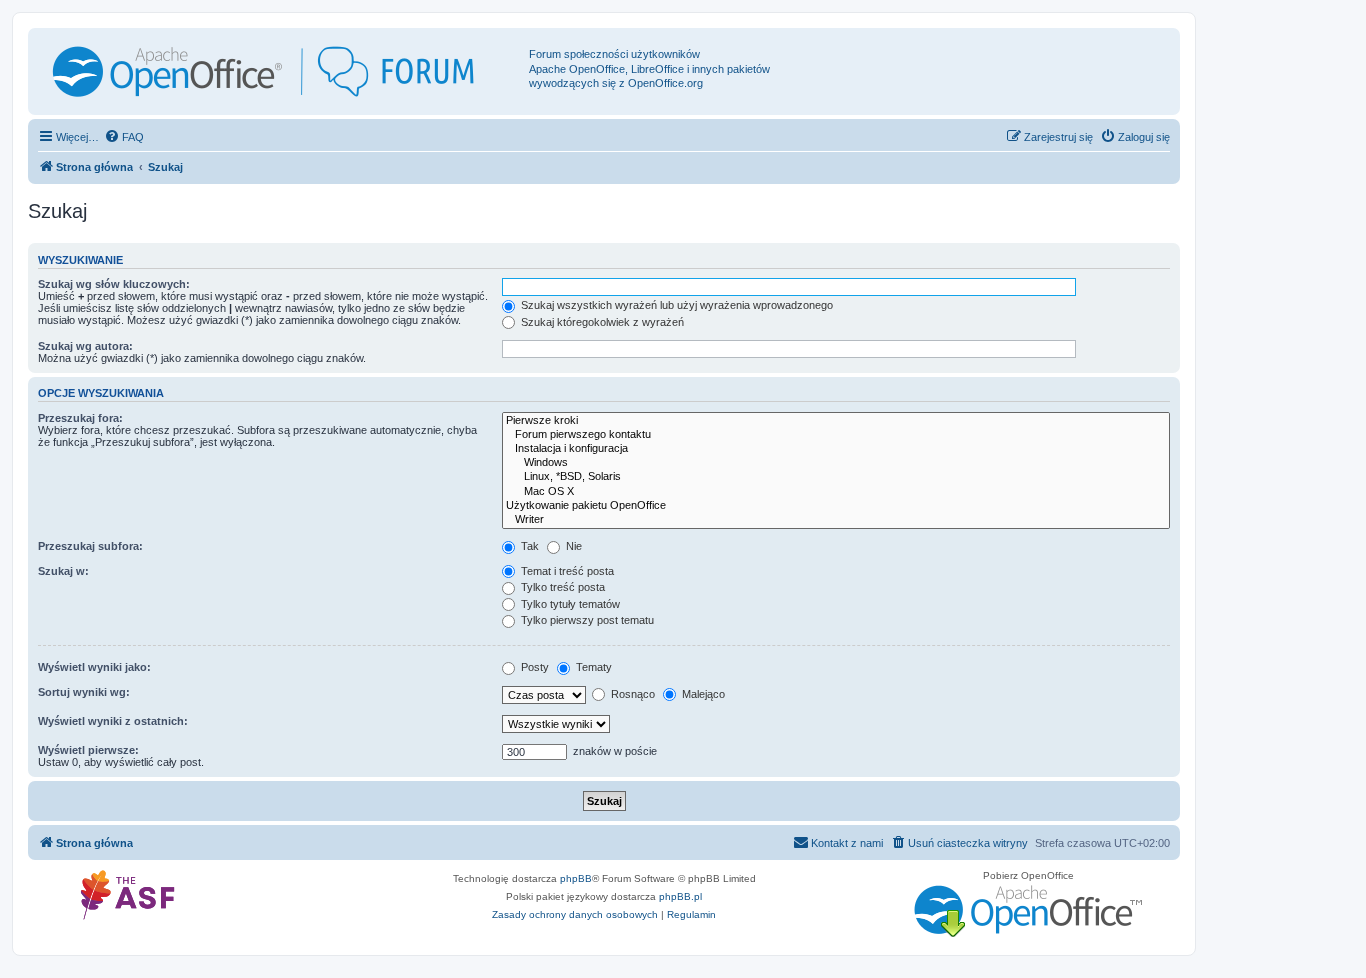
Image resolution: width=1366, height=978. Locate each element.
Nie (572, 546)
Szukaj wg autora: (85, 346)
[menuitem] (124, 137)
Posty (533, 667)
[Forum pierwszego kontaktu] (836, 435)
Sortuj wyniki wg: (84, 692)
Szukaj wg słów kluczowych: (114, 284)
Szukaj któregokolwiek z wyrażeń (601, 322)
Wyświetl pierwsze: (88, 750)
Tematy (592, 667)
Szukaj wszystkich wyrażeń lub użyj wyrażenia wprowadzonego (675, 305)
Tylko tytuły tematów (569, 604)
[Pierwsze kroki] (836, 421)
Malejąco (702, 694)
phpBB (576, 878)
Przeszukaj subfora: (90, 546)
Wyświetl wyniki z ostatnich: (113, 721)
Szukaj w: (63, 571)
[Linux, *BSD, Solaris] (836, 477)
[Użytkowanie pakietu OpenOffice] (836, 506)
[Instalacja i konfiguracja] (836, 449)
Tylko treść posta (561, 587)
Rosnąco (631, 694)
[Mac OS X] (836, 492)
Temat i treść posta (566, 571)
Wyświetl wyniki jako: (94, 667)
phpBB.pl (680, 896)
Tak (528, 546)
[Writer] (836, 520)
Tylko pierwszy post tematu (586, 620)
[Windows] (836, 463)
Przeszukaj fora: (80, 418)
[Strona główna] (281, 71)
